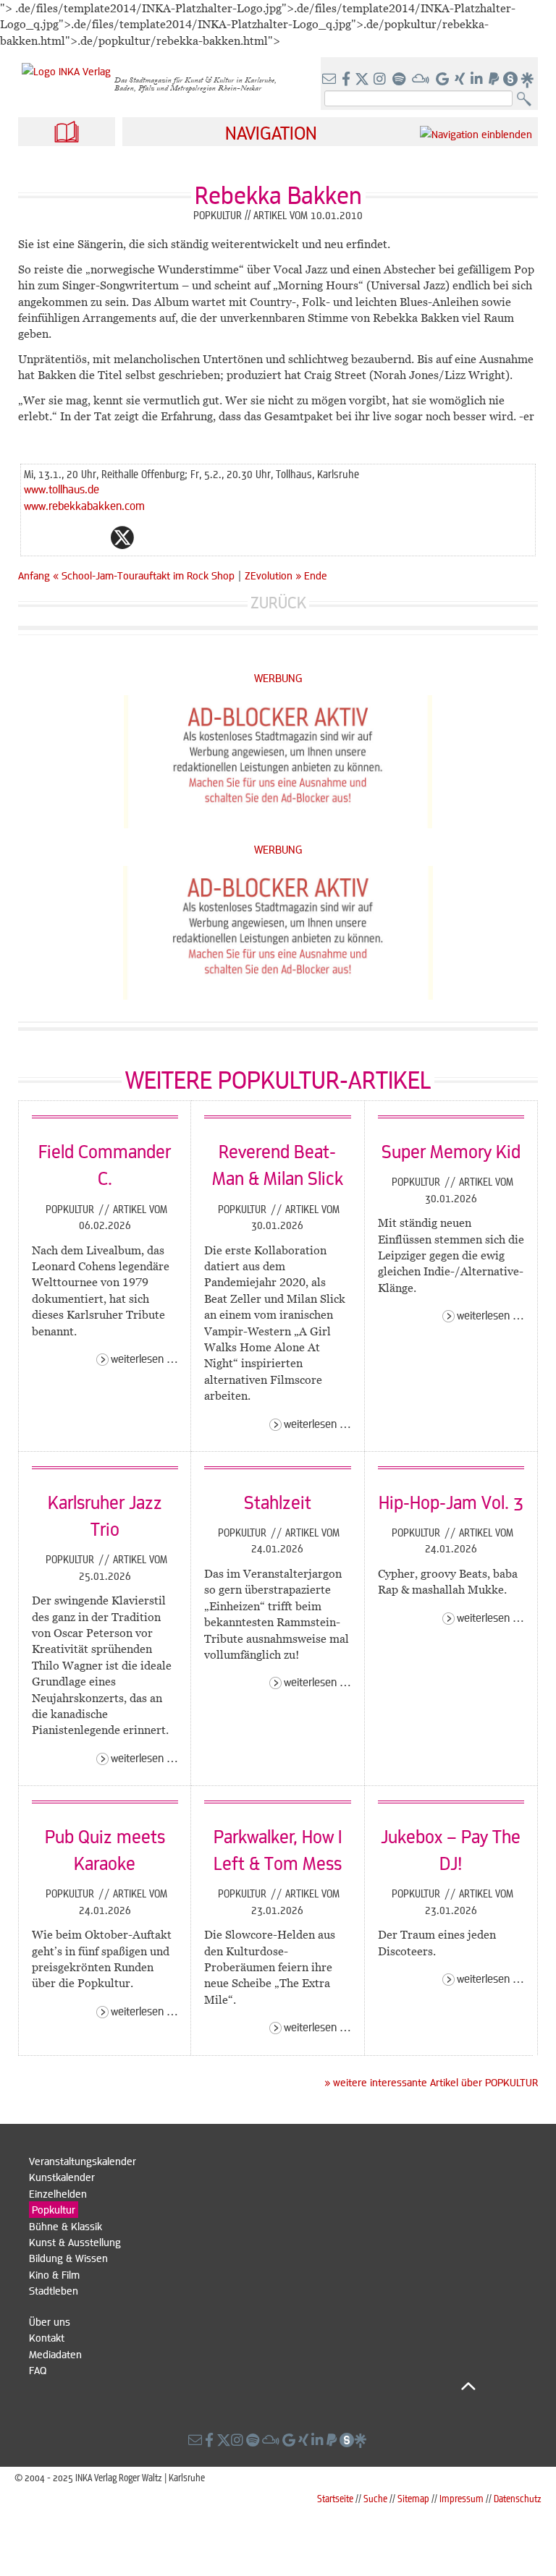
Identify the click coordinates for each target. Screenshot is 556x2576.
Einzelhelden (58, 2193)
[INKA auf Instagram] (381, 80)
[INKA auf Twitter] (362, 80)
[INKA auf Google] (444, 80)
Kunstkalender (62, 2177)
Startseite (335, 2498)
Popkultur (71, 1209)
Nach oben (252, 2386)
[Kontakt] (330, 80)
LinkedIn (180, 537)
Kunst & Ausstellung (75, 2242)
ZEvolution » (273, 575)
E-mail (35, 537)
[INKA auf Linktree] (528, 80)
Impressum (462, 2498)
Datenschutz (518, 2498)
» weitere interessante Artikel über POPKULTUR (431, 2082)
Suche (375, 2498)
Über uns (50, 2321)
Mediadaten (55, 2354)
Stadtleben (54, 2290)
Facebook (93, 537)
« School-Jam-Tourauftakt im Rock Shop (145, 575)
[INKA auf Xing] (461, 80)
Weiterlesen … (144, 1358)
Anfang (34, 575)
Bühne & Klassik (66, 2226)
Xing (209, 537)
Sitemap (413, 2498)
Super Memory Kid (451, 1151)
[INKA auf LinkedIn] (478, 80)
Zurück (278, 602)
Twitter (122, 537)
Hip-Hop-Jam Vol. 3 (451, 1502)
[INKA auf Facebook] (347, 80)
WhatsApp (64, 537)
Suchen (527, 99)
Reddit (151, 537)
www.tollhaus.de (62, 489)
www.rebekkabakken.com (84, 505)
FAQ (38, 2370)
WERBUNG (278, 677)
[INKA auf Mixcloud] (422, 80)
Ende (316, 575)
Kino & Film (54, 2274)
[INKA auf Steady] (510, 80)
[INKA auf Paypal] (495, 80)
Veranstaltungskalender (83, 2161)
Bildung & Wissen (68, 2258)
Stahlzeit (278, 1502)
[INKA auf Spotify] (400, 80)
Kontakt (47, 2337)
